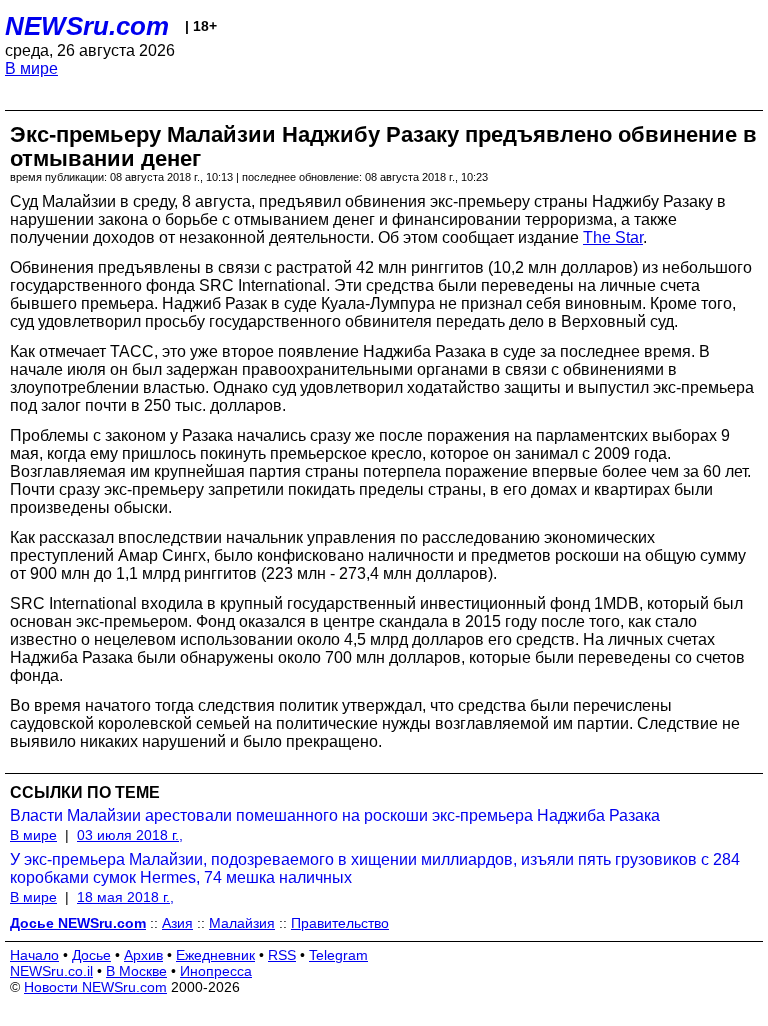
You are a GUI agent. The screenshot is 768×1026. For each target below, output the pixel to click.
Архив (143, 955)
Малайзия (242, 923)
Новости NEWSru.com (95, 987)
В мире (31, 68)
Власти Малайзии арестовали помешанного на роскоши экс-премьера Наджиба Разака (335, 815)
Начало (34, 955)
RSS (282, 955)
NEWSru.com (87, 26)
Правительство (340, 923)
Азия (177, 923)
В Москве (136, 971)
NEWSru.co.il (51, 971)
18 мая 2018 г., (125, 897)
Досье (91, 955)
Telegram (338, 955)
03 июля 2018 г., (130, 835)
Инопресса (216, 971)
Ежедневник (215, 955)
